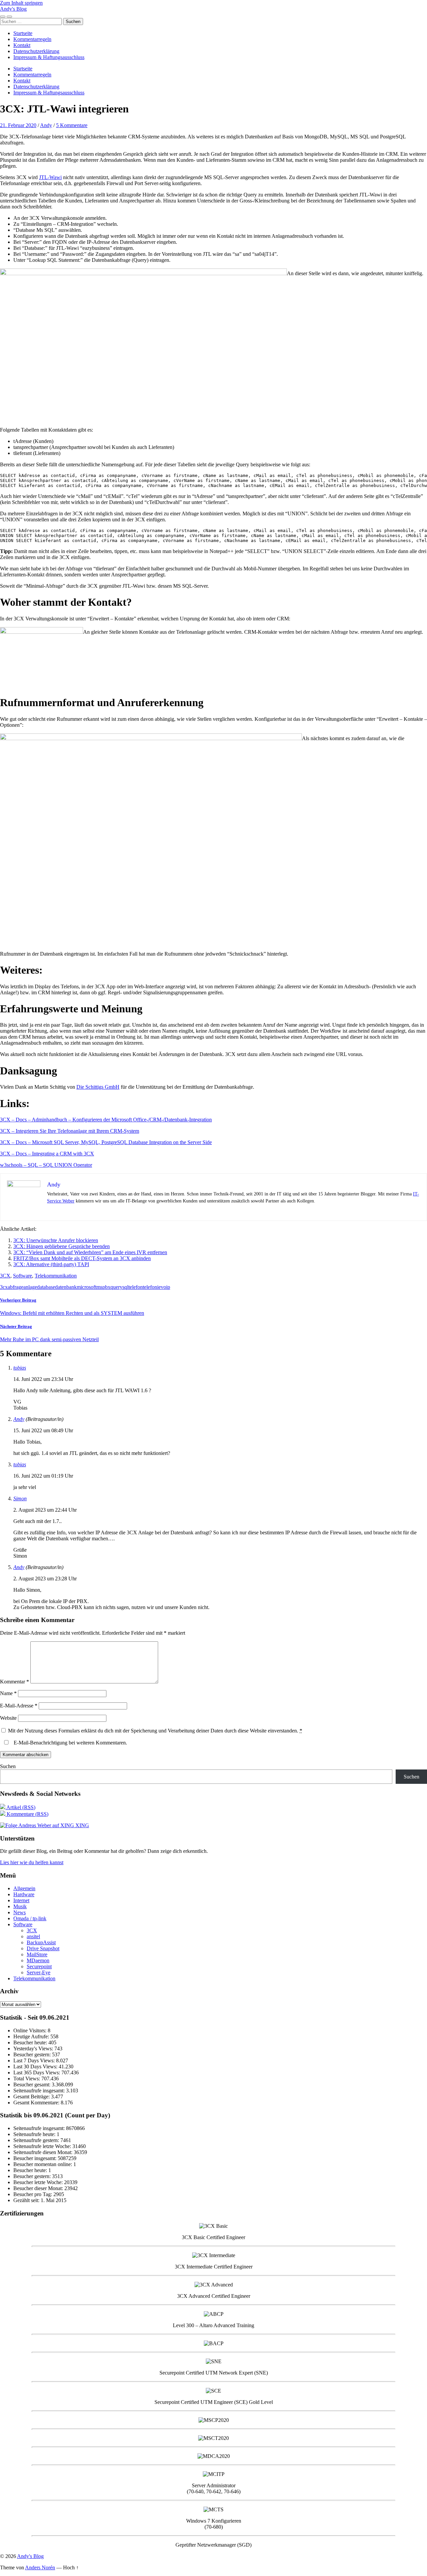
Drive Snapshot (43, 1948)
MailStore (37, 1954)
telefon (136, 1287)
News (20, 1912)
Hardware (24, 1894)
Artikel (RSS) (20, 1807)
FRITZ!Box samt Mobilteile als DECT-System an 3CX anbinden (82, 1258)
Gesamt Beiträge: (32, 2097)
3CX (5, 1276)
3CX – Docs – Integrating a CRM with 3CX (47, 1154)
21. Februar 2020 (18, 125)
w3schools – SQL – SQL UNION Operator (46, 1165)
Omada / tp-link (30, 1918)
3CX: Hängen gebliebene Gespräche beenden (62, 1246)
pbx (106, 1287)
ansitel (33, 1936)
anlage (30, 1287)
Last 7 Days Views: (35, 2060)
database (46, 1287)
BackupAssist (41, 1942)
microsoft (87, 1287)
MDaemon (38, 1960)
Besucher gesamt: (33, 2085)
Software (23, 1276)
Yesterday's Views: (34, 2048)
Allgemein (24, 1888)
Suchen (8, 1766)
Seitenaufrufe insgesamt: (40, 2091)
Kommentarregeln (32, 39)
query (116, 1287)
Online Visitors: (31, 2030)
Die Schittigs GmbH (98, 1087)
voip (165, 1287)
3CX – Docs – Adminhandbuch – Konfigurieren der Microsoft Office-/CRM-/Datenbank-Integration (106, 1120)
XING (82, 1825)
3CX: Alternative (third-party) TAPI (51, 1264)
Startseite (23, 33)
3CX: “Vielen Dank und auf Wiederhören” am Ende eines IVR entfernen (90, 1252)
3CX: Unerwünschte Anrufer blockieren (56, 1240)
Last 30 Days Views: (36, 2067)
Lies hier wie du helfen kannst (32, 1862)
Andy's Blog (13, 9)
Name (8, 1693)
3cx (4, 1287)
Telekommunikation (56, 1276)
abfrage (16, 1287)
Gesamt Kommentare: (37, 2103)
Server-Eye (39, 1972)
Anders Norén (40, 2567)
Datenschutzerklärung (36, 51)
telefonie (152, 1287)
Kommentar (15, 1682)
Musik (20, 1906)
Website (8, 1718)
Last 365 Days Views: (37, 2073)
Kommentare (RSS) (27, 1814)
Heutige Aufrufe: (32, 2036)
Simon (20, 1498)
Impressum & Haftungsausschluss (49, 57)
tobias (20, 1368)
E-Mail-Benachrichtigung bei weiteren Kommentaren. (70, 1743)
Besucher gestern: (33, 2054)
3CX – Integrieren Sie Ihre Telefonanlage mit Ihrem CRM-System (70, 1131)
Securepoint (39, 1966)
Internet (21, 1900)
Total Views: (27, 2079)
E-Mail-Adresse (19, 1706)
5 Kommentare (72, 125)
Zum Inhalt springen (21, 3)
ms (99, 1287)
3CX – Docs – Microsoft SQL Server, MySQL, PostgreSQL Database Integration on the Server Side (106, 1142)
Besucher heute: (31, 2042)
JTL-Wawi (50, 177)
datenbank (66, 1287)
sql (125, 1287)
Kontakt (22, 45)
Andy (46, 125)
